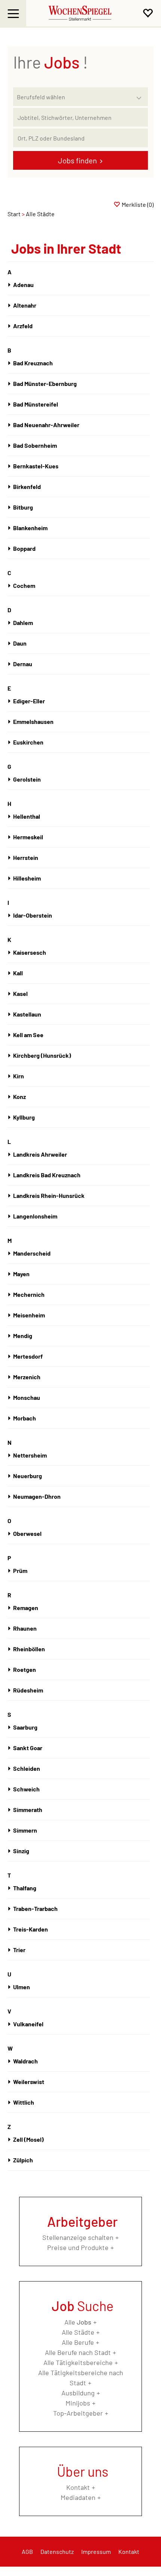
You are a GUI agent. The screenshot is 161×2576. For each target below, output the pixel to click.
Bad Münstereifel (36, 404)
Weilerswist (29, 2082)
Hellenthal (27, 816)
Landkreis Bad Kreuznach (47, 1175)
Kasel (20, 993)
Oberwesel (27, 1533)
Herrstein (26, 857)
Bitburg (23, 507)
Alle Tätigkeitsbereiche (78, 2362)
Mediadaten (78, 2497)
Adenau (23, 285)
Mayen (21, 1274)
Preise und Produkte (78, 2247)
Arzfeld (23, 326)
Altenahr (25, 305)
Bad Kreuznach (33, 363)
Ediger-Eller (29, 701)
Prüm (20, 1571)
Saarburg (25, 1727)
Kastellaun (27, 1014)
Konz (19, 1097)
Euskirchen (28, 742)
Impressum (96, 2551)
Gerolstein (27, 779)
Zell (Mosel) (28, 2139)
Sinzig (21, 1851)
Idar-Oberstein (33, 915)
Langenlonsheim (35, 1216)
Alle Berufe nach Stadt (78, 2352)
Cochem (24, 585)
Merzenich (27, 1377)
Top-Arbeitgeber (78, 2413)
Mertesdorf (28, 1356)
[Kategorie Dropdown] (140, 95)
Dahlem (23, 623)
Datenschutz (57, 2551)
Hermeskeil (28, 837)
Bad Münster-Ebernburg (45, 383)
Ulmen (22, 1987)
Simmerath (28, 1810)
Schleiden (27, 1768)
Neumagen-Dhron (37, 1496)
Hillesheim (27, 878)
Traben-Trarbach (35, 1908)
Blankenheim (30, 528)
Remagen (26, 1608)
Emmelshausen (33, 721)
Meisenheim (29, 1315)
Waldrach (25, 2061)
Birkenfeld (27, 487)
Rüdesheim (28, 1690)
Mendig (23, 1336)
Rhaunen (25, 1628)
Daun (20, 643)
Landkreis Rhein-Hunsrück (49, 1195)
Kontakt (78, 2487)
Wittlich (24, 2102)
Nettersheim (30, 1455)
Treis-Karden (31, 1929)
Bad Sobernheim (35, 445)
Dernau (23, 664)
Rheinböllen (29, 1649)
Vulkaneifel (28, 2024)
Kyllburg (24, 1117)
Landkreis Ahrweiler (40, 1154)
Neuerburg (28, 1476)
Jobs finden (78, 160)
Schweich (26, 1789)
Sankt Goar (28, 1748)
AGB (27, 2551)
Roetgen (25, 1669)
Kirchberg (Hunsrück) (42, 1055)
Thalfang (25, 1888)
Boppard (24, 548)
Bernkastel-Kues (36, 466)
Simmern (25, 1830)
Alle (78, 2322)
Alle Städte (78, 2332)
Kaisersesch (30, 952)
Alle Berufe (78, 2342)
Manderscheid (32, 1253)
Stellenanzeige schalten (78, 2237)
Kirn (19, 1076)
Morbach (25, 1418)
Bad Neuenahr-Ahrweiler (46, 425)
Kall (18, 973)
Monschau (27, 1397)
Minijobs (78, 2403)
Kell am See (28, 1035)
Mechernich (29, 1294)
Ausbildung (78, 2393)
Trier (19, 1950)
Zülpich (23, 2160)
